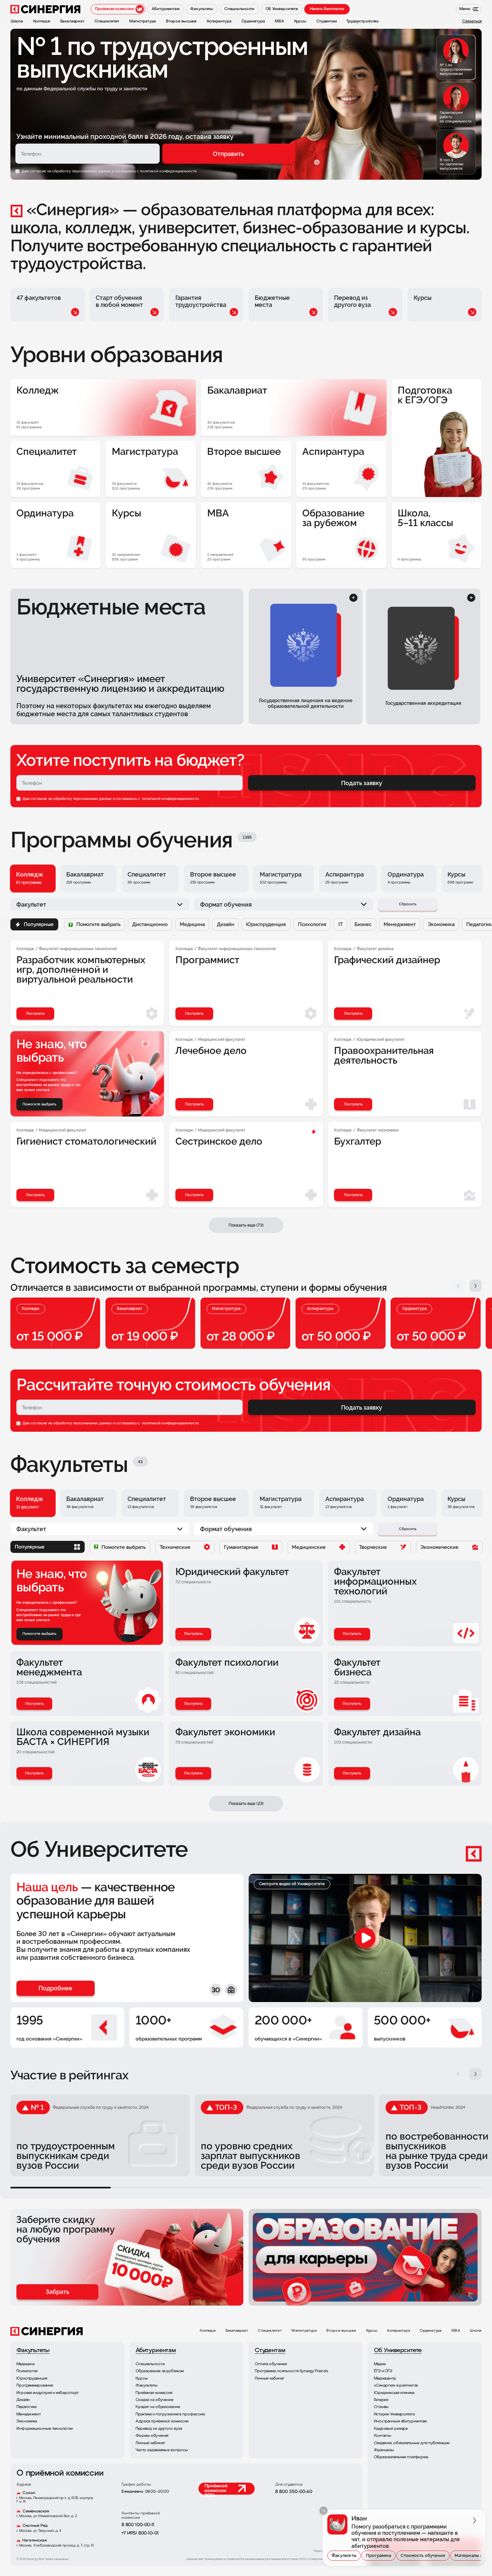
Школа (476, 2331)
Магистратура (304, 2331)
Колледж (208, 2331)
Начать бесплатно (327, 9)
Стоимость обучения (423, 2555)
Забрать (58, 2292)
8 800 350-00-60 (294, 2492)
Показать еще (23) (246, 1803)
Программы (379, 2555)
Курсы (372, 2331)
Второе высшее (341, 2331)
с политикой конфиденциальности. (167, 171)
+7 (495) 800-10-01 (140, 2533)
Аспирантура (398, 2331)
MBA (456, 2331)
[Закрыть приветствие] (323, 2511)
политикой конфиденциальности (170, 799)
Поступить (193, 1634)
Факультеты (344, 2555)
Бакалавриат (237, 2331)
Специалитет (270, 2331)
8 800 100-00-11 (138, 2525)
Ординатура (431, 2331)
